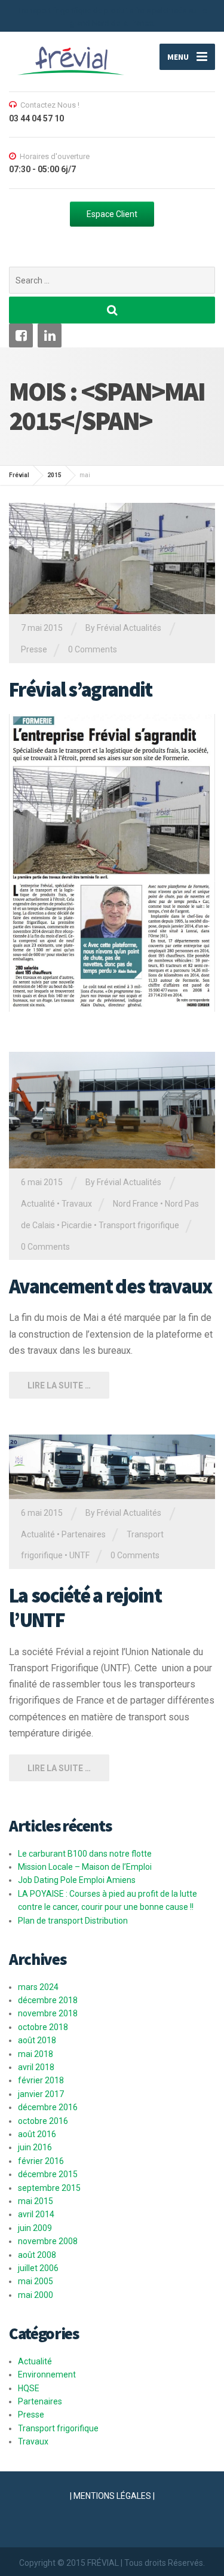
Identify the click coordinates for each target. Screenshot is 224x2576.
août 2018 (37, 2040)
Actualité (38, 1204)
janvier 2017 (41, 2094)
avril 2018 (36, 2067)
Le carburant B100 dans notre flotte (85, 1854)
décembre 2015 (48, 2174)
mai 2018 (36, 2054)
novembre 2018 (48, 2013)
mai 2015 (36, 2201)
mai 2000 (36, 2295)
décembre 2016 (48, 2107)
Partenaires (84, 1534)
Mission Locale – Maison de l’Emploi (85, 1867)
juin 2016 (35, 2147)
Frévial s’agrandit (80, 689)
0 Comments (93, 649)
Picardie (77, 1225)
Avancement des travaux (111, 1286)
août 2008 (37, 2255)
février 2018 (41, 2080)
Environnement (47, 2374)
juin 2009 (35, 2228)
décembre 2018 (48, 2000)
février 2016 (41, 2161)
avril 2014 (36, 2214)
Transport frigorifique (139, 1225)
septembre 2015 (49, 2188)
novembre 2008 (48, 2241)
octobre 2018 (43, 2027)
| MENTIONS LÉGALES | (112, 2496)
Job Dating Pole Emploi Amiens (77, 1880)
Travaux (77, 1204)
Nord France (136, 1204)
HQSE (29, 2388)
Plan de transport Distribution (73, 1921)
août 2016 (37, 2134)
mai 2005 (36, 2281)
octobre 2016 (43, 2121)
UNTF (79, 1555)
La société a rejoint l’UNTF (85, 1608)
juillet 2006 (38, 2268)
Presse (34, 649)
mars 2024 (38, 1987)
